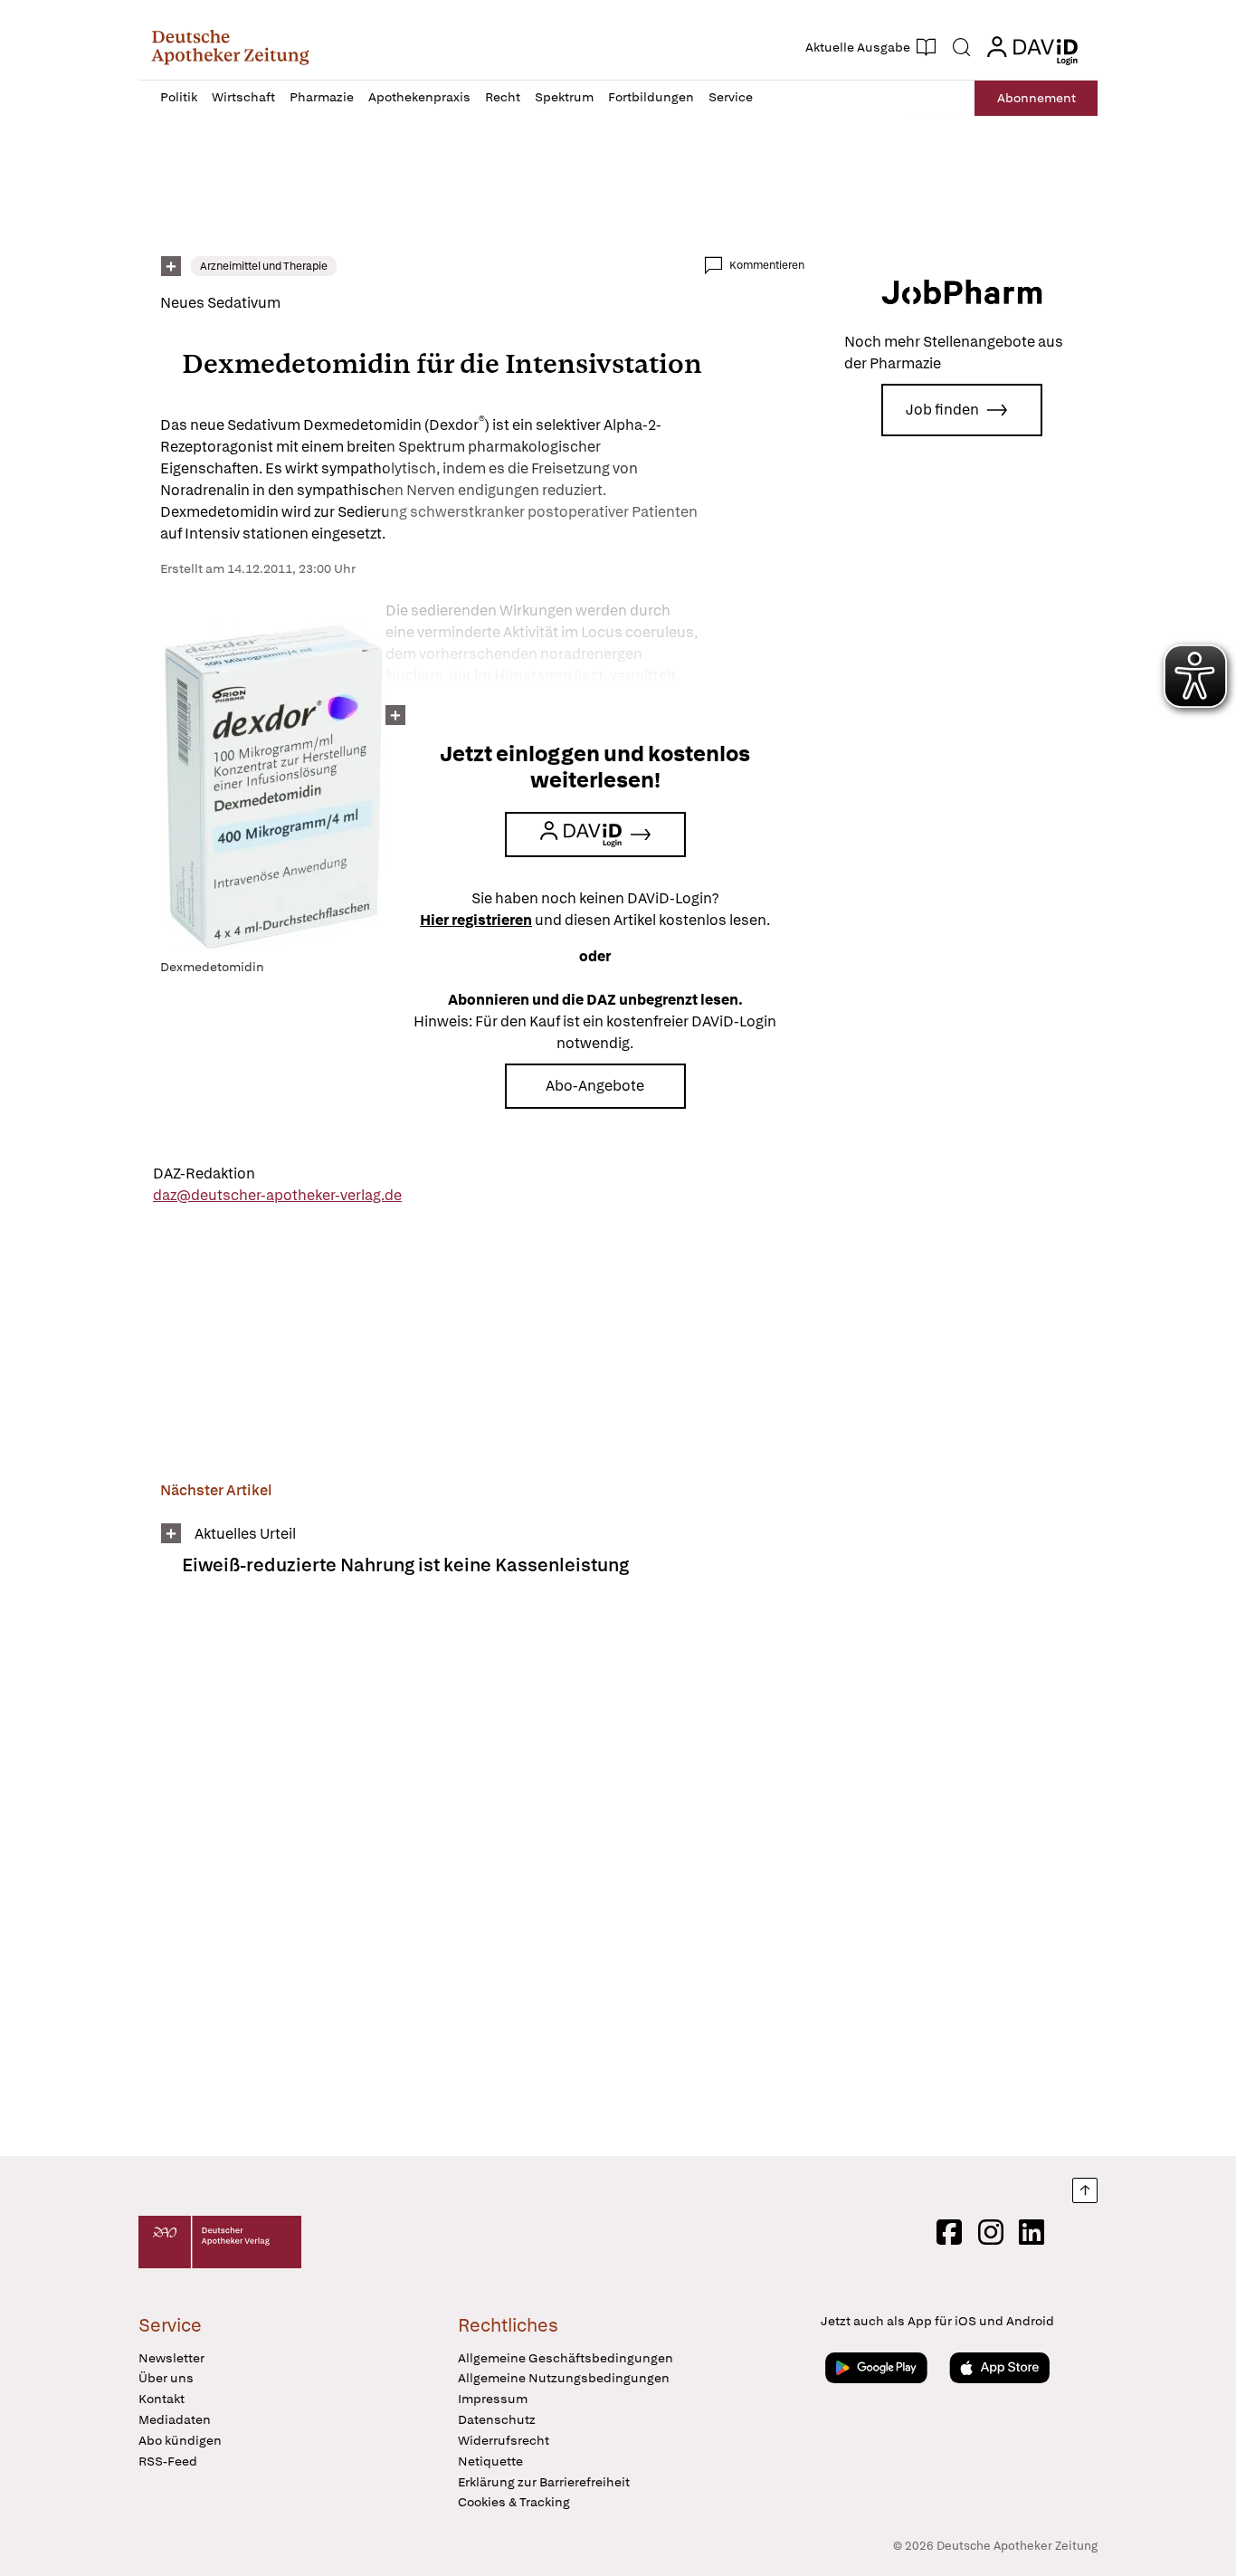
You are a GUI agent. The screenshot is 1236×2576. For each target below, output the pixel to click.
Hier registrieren (476, 920)
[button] (230, 47)
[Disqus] (482, 1878)
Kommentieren (767, 265)
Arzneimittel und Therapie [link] (264, 266)
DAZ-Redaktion (204, 1174)
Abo (1036, 98)
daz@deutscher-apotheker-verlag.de (277, 1195)
